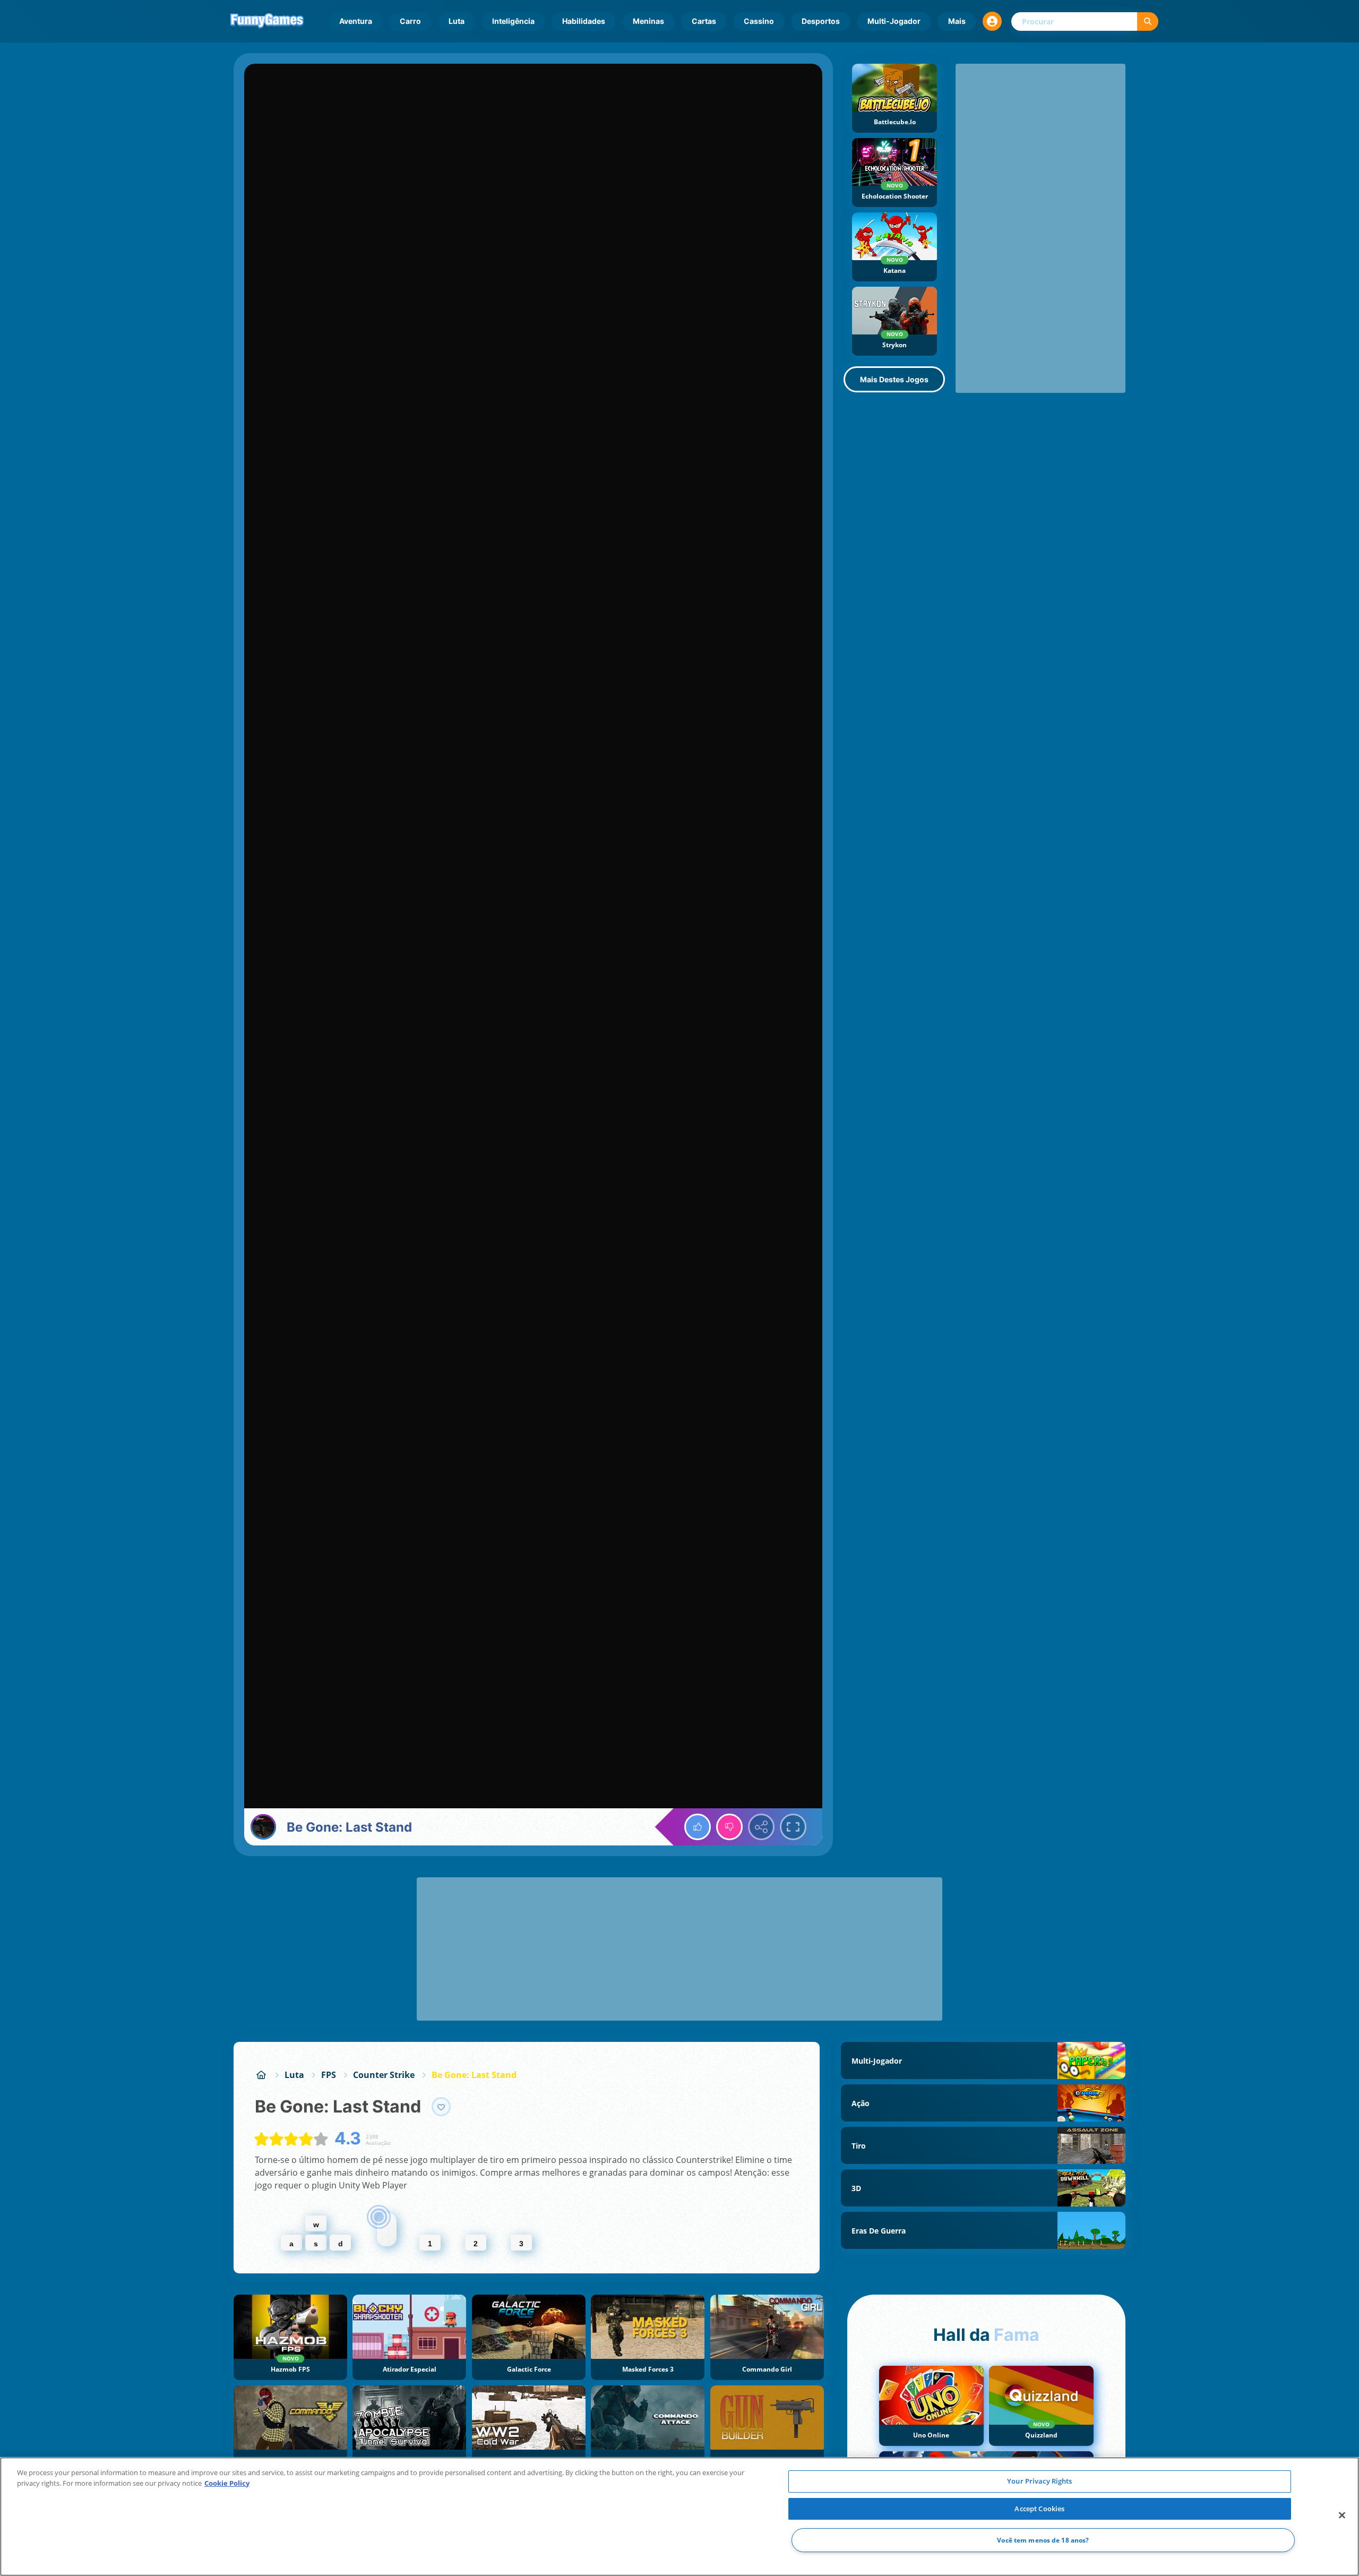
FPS (329, 2075)
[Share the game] (761, 1827)
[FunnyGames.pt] (261, 2075)
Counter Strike (384, 2075)
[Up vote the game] (698, 1827)
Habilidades (584, 21)
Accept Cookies (1039, 2509)
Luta (457, 21)
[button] (992, 21)
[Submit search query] (1148, 22)
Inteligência (513, 21)
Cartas (704, 21)
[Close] (1342, 2515)
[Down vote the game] (729, 1827)
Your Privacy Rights (1039, 2481)
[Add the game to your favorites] (441, 2107)
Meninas (648, 21)
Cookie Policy (227, 2483)
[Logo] (267, 21)
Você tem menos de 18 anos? (1043, 2540)
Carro (410, 21)
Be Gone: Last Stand (474, 2075)
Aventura (356, 21)
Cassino (759, 21)
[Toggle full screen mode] (793, 1827)
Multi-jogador (894, 21)
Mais (957, 21)
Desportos (821, 21)
